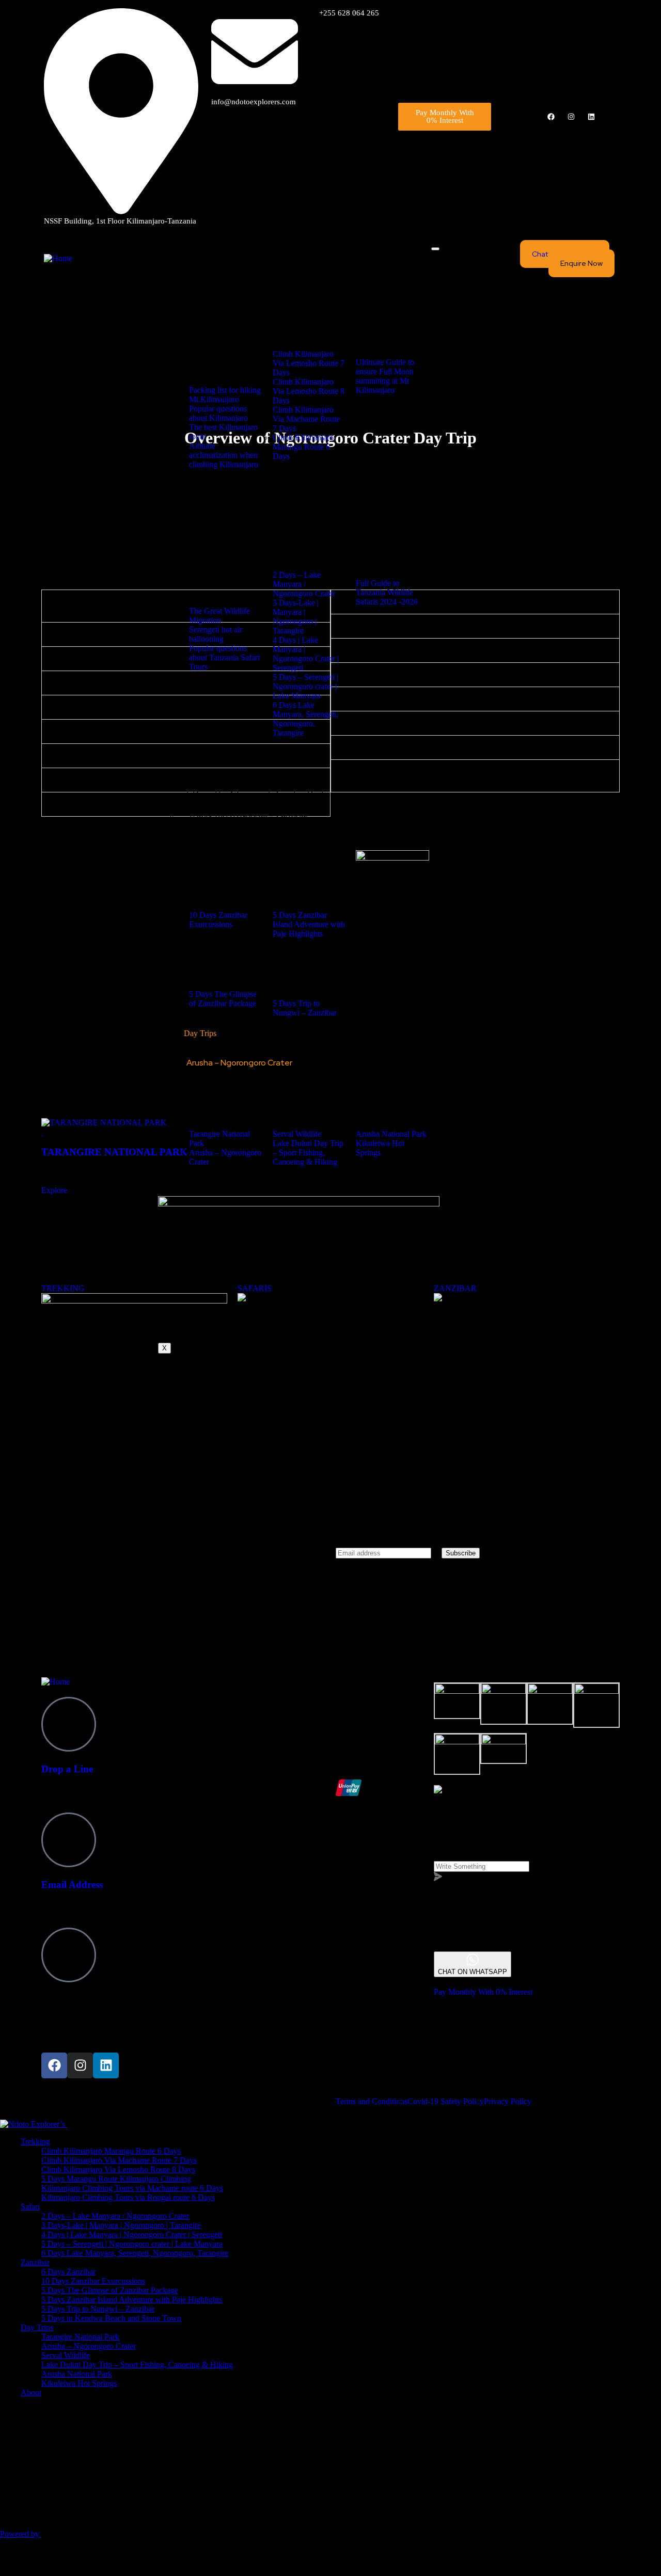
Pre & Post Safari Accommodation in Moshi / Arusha (446, 747)
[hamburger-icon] (435, 249)
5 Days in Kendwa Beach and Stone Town (263, 826)
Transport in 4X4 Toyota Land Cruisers (135, 683)
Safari (193, 485)
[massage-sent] (511, 1946)
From (50, 1172)
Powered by (21, 2534)
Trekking (199, 253)
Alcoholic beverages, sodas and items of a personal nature (454, 650)
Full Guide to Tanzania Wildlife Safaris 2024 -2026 (387, 592)
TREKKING (63, 1288)
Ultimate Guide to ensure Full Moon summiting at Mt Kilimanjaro (385, 376)
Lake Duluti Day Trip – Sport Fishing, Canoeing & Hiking (288, 1084)
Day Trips (200, 1033)
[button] (475, 602)
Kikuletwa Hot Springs (228, 1106)
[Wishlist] (43, 1132)
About (194, 1182)
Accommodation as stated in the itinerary (136, 658)
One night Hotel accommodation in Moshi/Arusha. (152, 780)
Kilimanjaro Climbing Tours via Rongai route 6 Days (279, 325)
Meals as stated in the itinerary (118, 731)
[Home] (58, 258)
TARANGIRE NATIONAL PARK (114, 1152)
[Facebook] (551, 117)
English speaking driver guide (117, 707)
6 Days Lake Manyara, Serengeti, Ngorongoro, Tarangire (290, 547)
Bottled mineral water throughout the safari (141, 756)
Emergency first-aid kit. (106, 804)
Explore (54, 1190)
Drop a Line (67, 1769)
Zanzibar (198, 753)
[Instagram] (571, 117)
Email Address (72, 1885)
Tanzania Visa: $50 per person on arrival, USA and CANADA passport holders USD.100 (473, 776)
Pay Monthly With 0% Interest (483, 1992)
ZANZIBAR (455, 1288)
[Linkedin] (591, 117)
